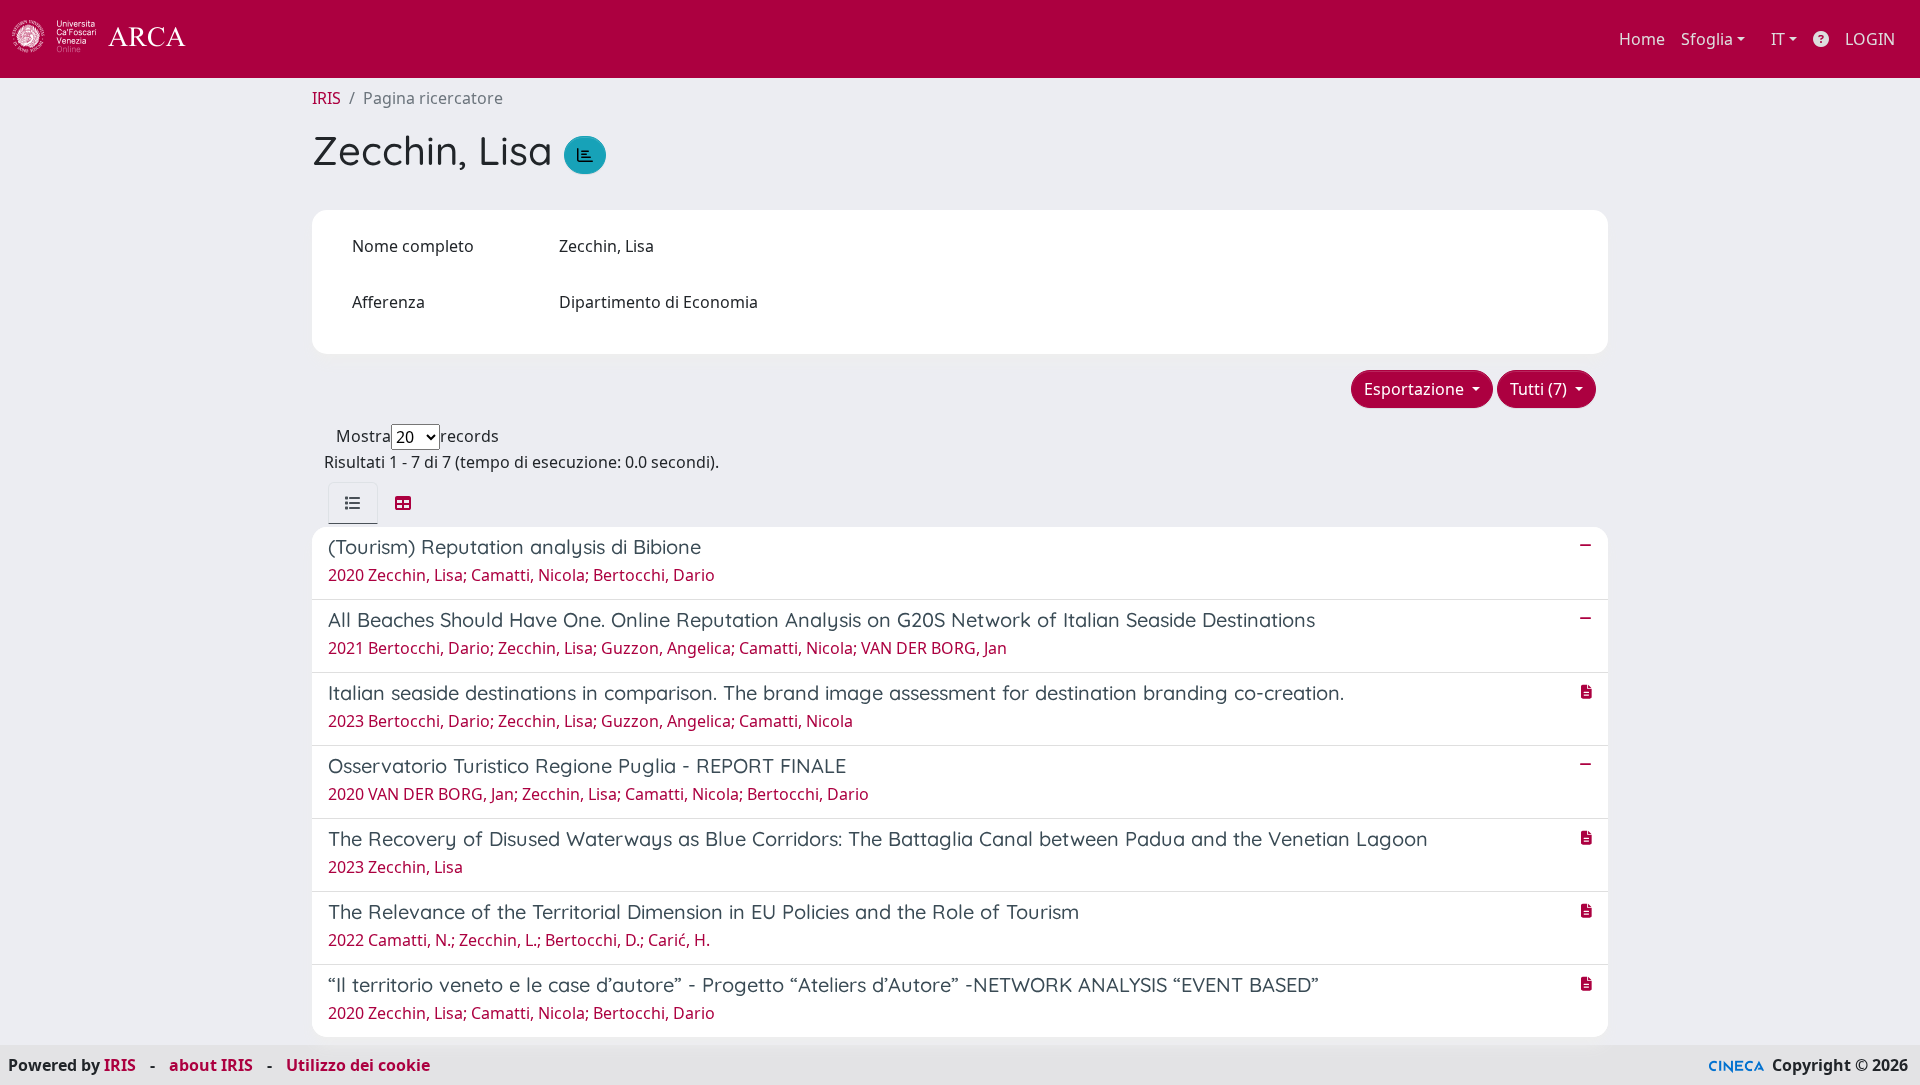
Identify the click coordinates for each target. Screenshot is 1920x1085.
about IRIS (211, 1065)
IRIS (326, 98)
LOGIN (1870, 39)
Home (1642, 39)
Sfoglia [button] (1707, 39)
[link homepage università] (240, 39)
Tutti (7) (1540, 389)
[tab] (353, 503)
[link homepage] (110, 39)
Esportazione (1416, 389)
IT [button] (1778, 39)
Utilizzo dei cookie (358, 1065)
